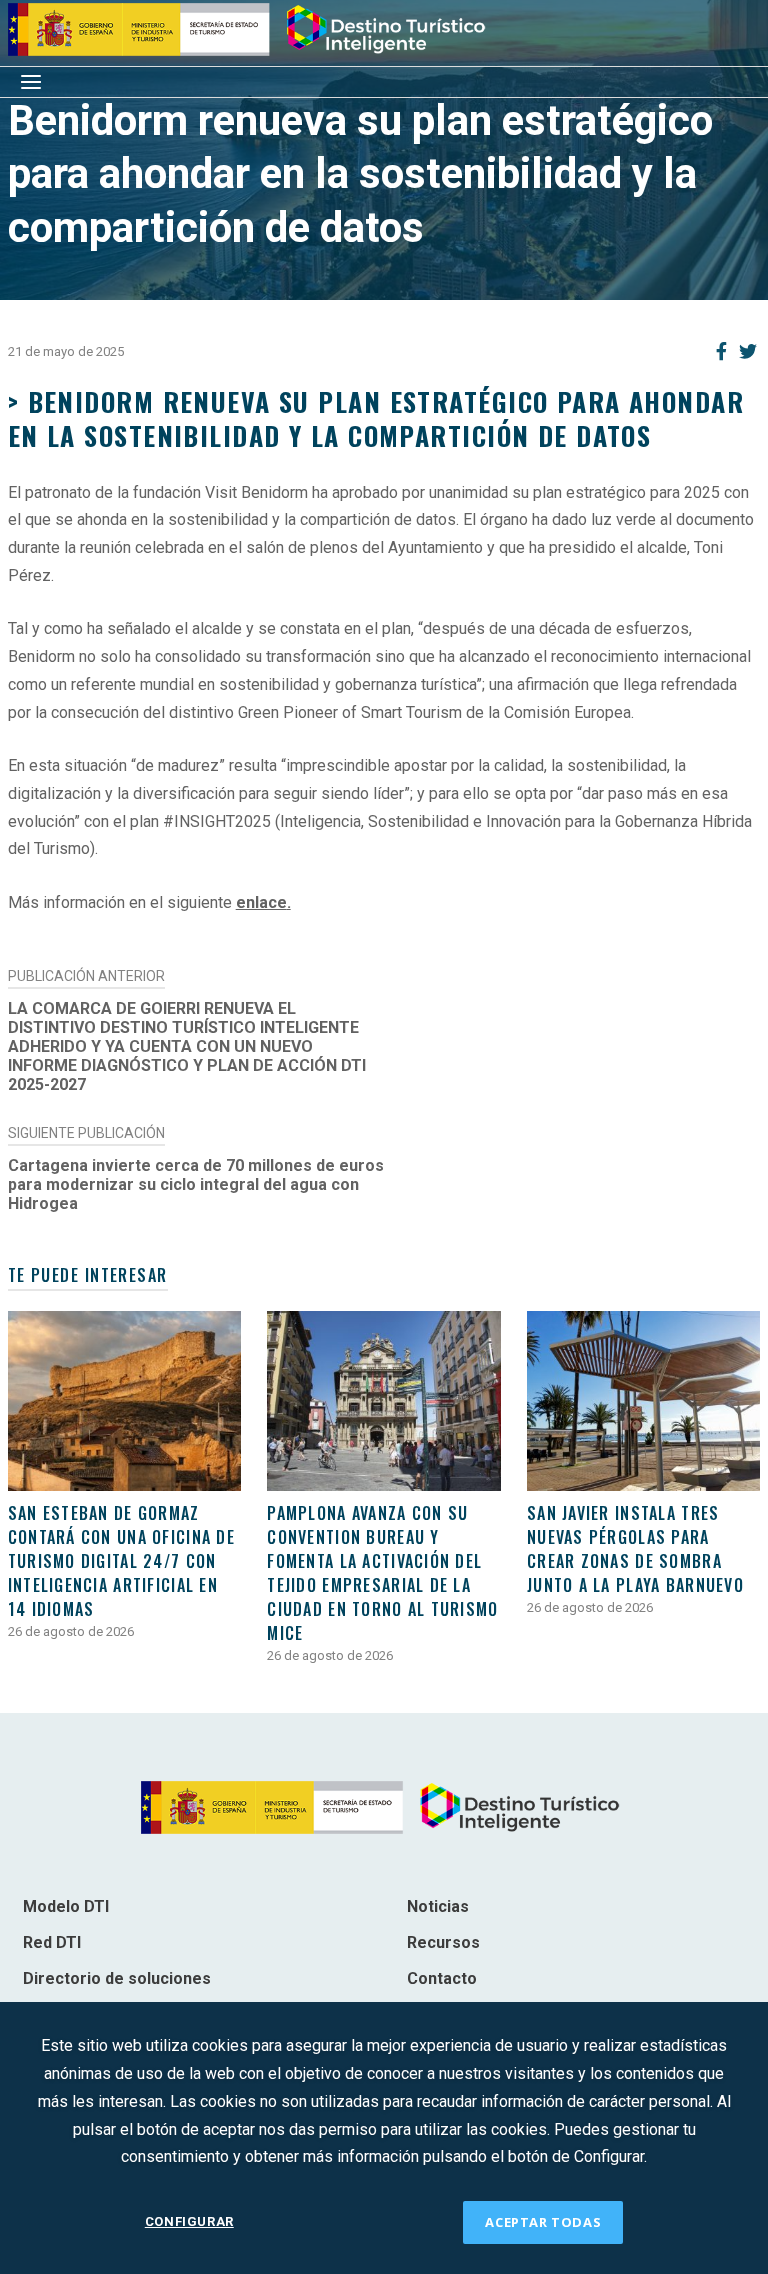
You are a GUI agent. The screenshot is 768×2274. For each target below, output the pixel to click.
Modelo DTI (66, 1906)
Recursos (443, 1942)
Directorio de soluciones (117, 1978)
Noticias (438, 1906)
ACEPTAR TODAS (543, 2222)
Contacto (442, 1978)
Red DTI (52, 1942)
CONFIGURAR (189, 2221)
